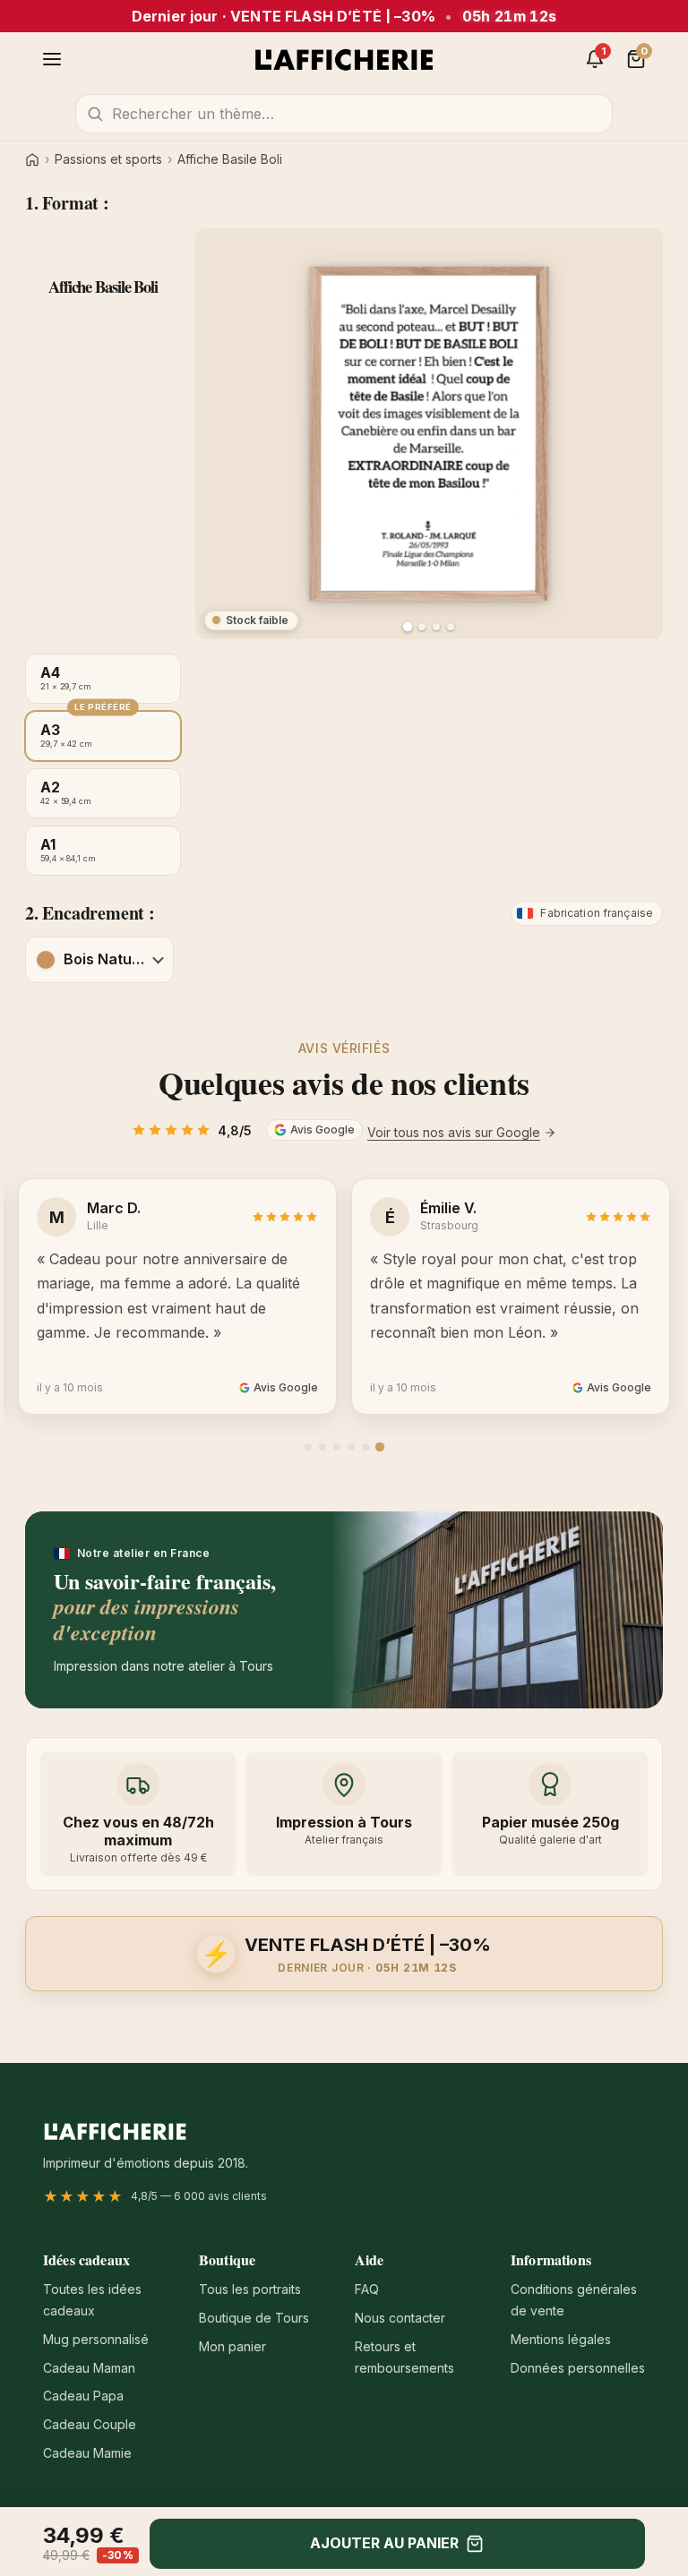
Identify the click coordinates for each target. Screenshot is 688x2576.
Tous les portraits (250, 2289)
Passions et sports (108, 159)
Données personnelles (578, 2368)
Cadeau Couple (90, 2424)
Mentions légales (561, 2339)
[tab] (308, 1447)
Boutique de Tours (254, 2318)
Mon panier (232, 2346)
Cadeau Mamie (87, 2453)
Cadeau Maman (89, 2368)
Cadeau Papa (83, 2396)
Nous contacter (400, 2318)
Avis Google (322, 1130)
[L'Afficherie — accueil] (344, 59)
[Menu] (52, 59)
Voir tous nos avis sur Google (454, 1132)
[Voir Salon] (451, 627)
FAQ (367, 2289)
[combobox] (344, 114)
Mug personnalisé (96, 2339)
